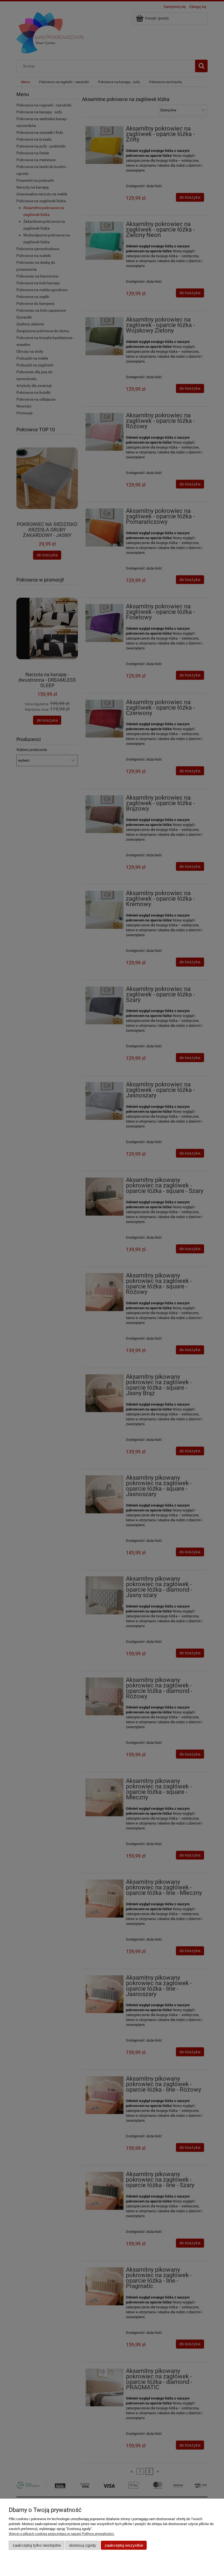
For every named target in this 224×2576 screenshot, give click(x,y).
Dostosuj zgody (83, 2545)
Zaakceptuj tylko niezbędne (37, 2545)
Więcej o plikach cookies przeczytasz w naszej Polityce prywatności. (62, 2534)
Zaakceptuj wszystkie (124, 2545)
